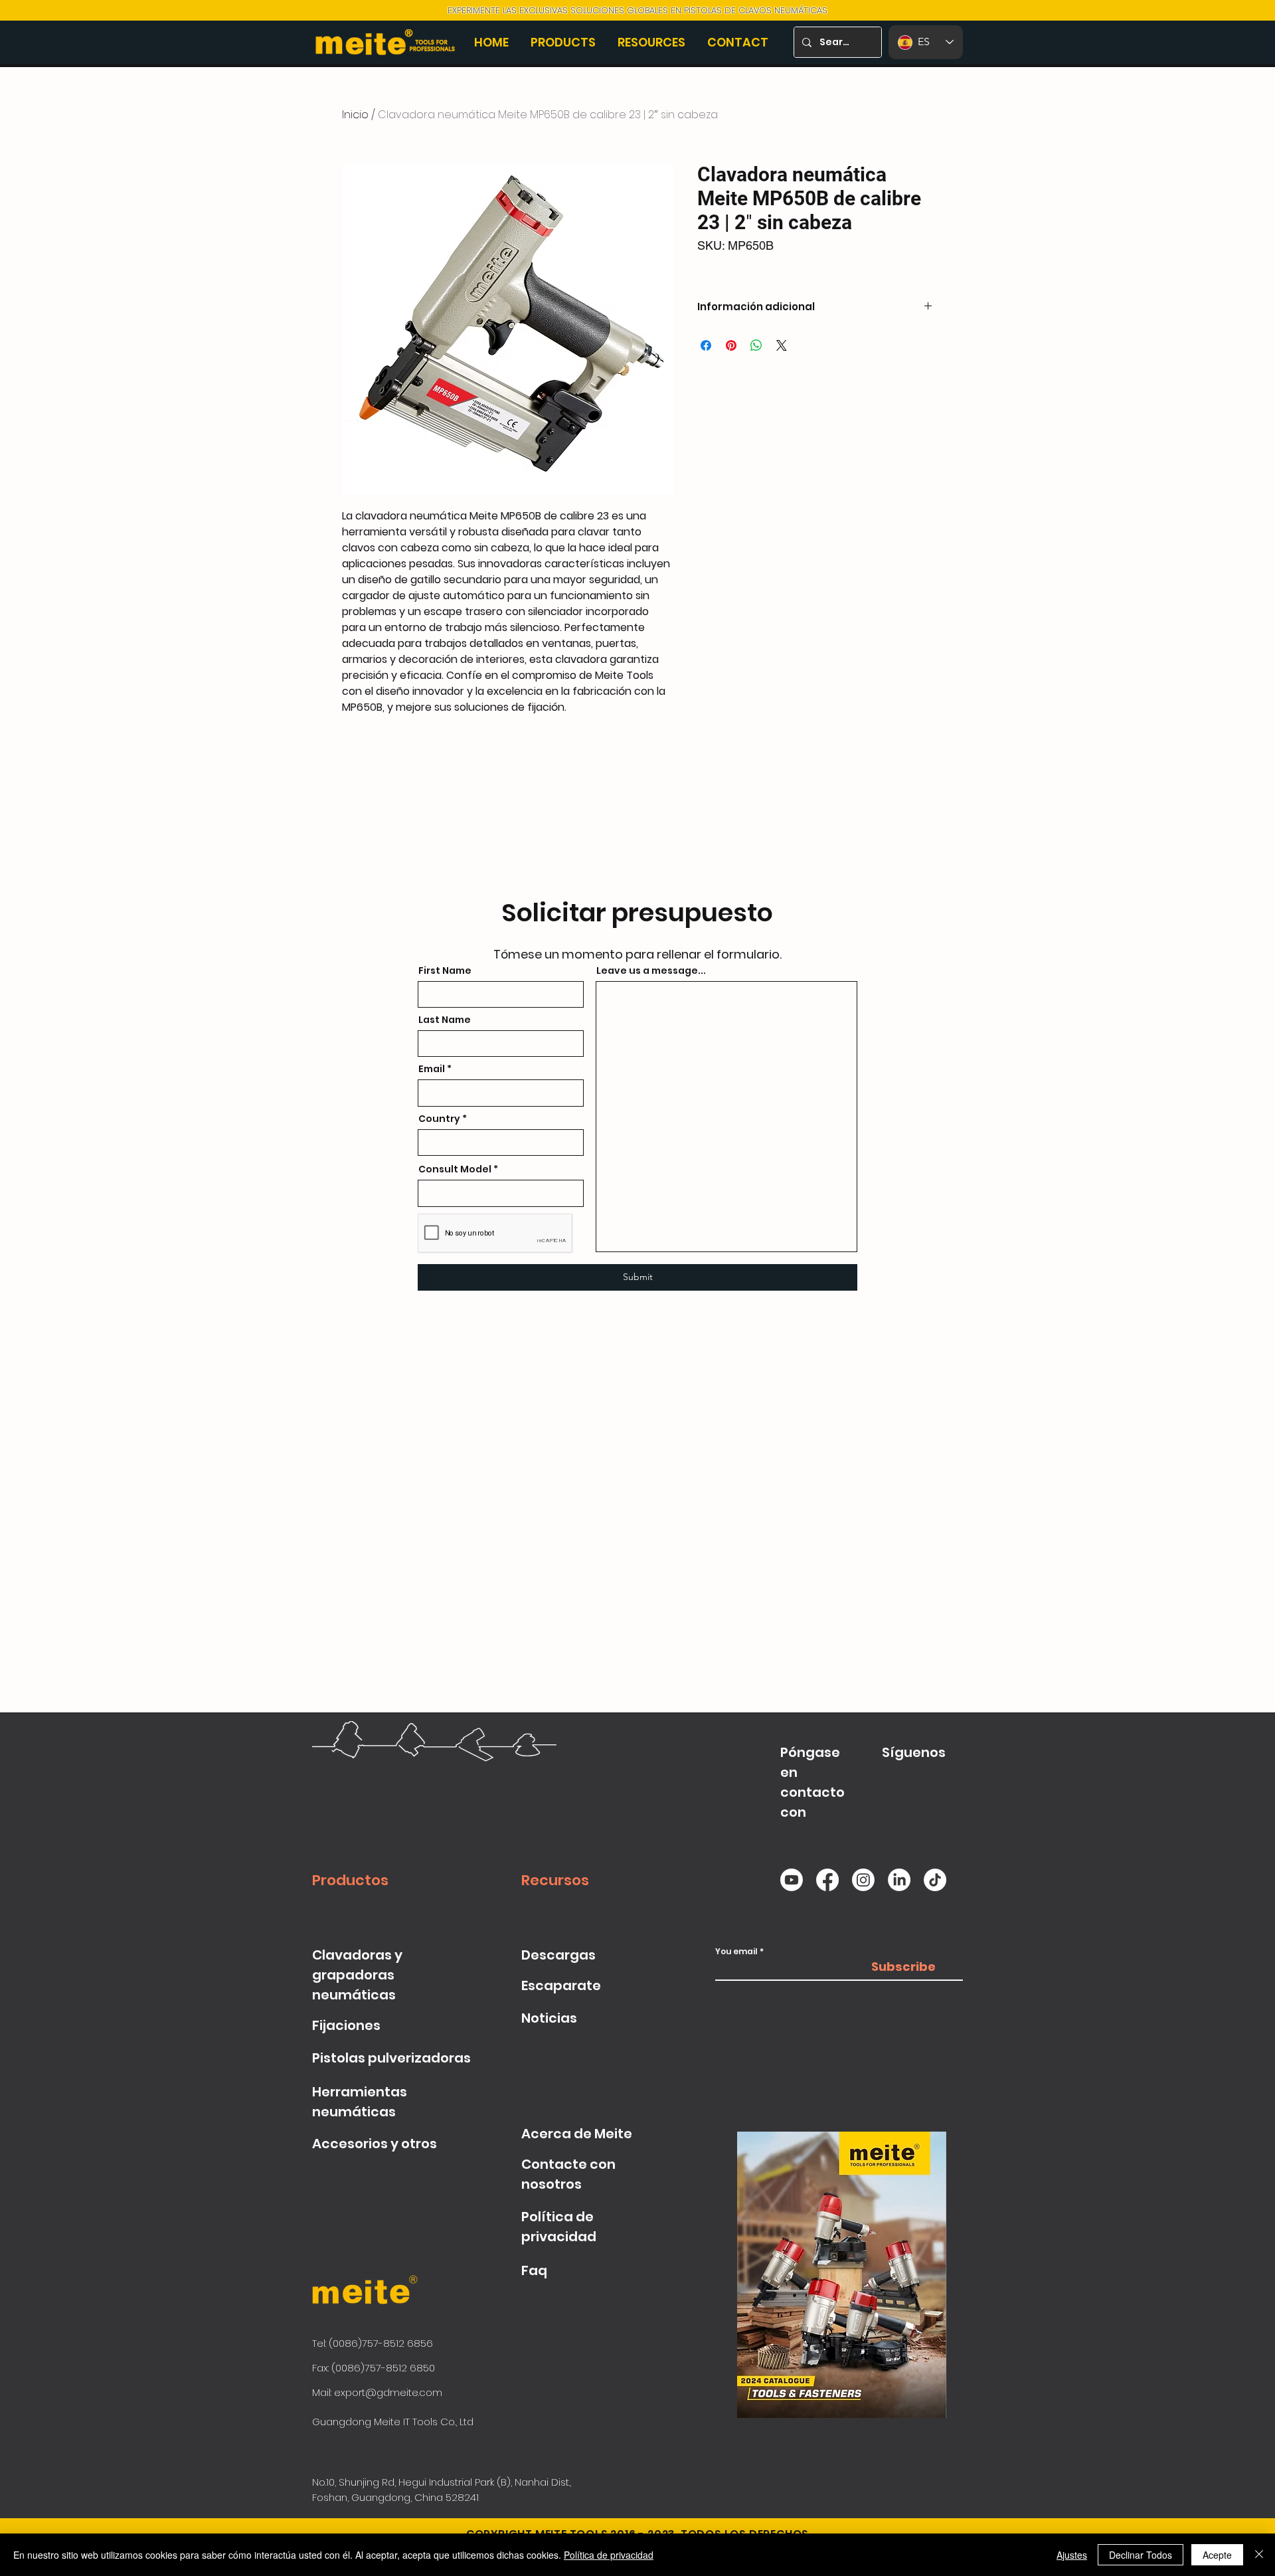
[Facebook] (827, 1880)
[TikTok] (935, 1880)
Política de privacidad (609, 2555)
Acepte (1217, 2555)
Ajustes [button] (1072, 2555)
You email (736, 1952)
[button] (564, 42)
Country (439, 1119)
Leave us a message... (651, 970)
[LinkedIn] (899, 1880)
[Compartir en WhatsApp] (756, 345)
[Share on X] (782, 345)
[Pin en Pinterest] (731, 345)
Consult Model (455, 1169)
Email (432, 1069)
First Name (445, 970)
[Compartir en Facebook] (706, 345)
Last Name (445, 1020)
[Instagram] (863, 1880)
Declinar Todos (1141, 2555)
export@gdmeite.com (388, 2392)
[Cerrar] (1259, 2555)
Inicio (355, 115)
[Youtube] (792, 1880)
